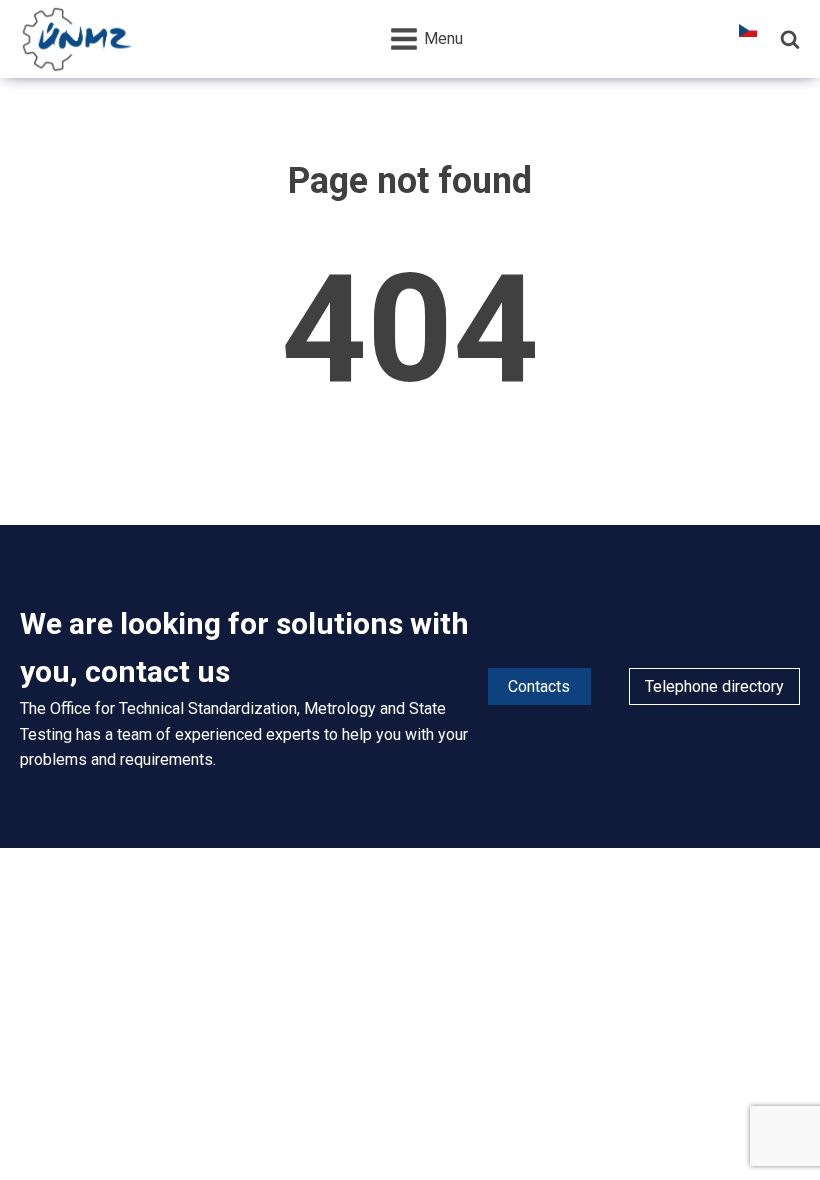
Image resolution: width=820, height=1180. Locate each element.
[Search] (790, 39)
